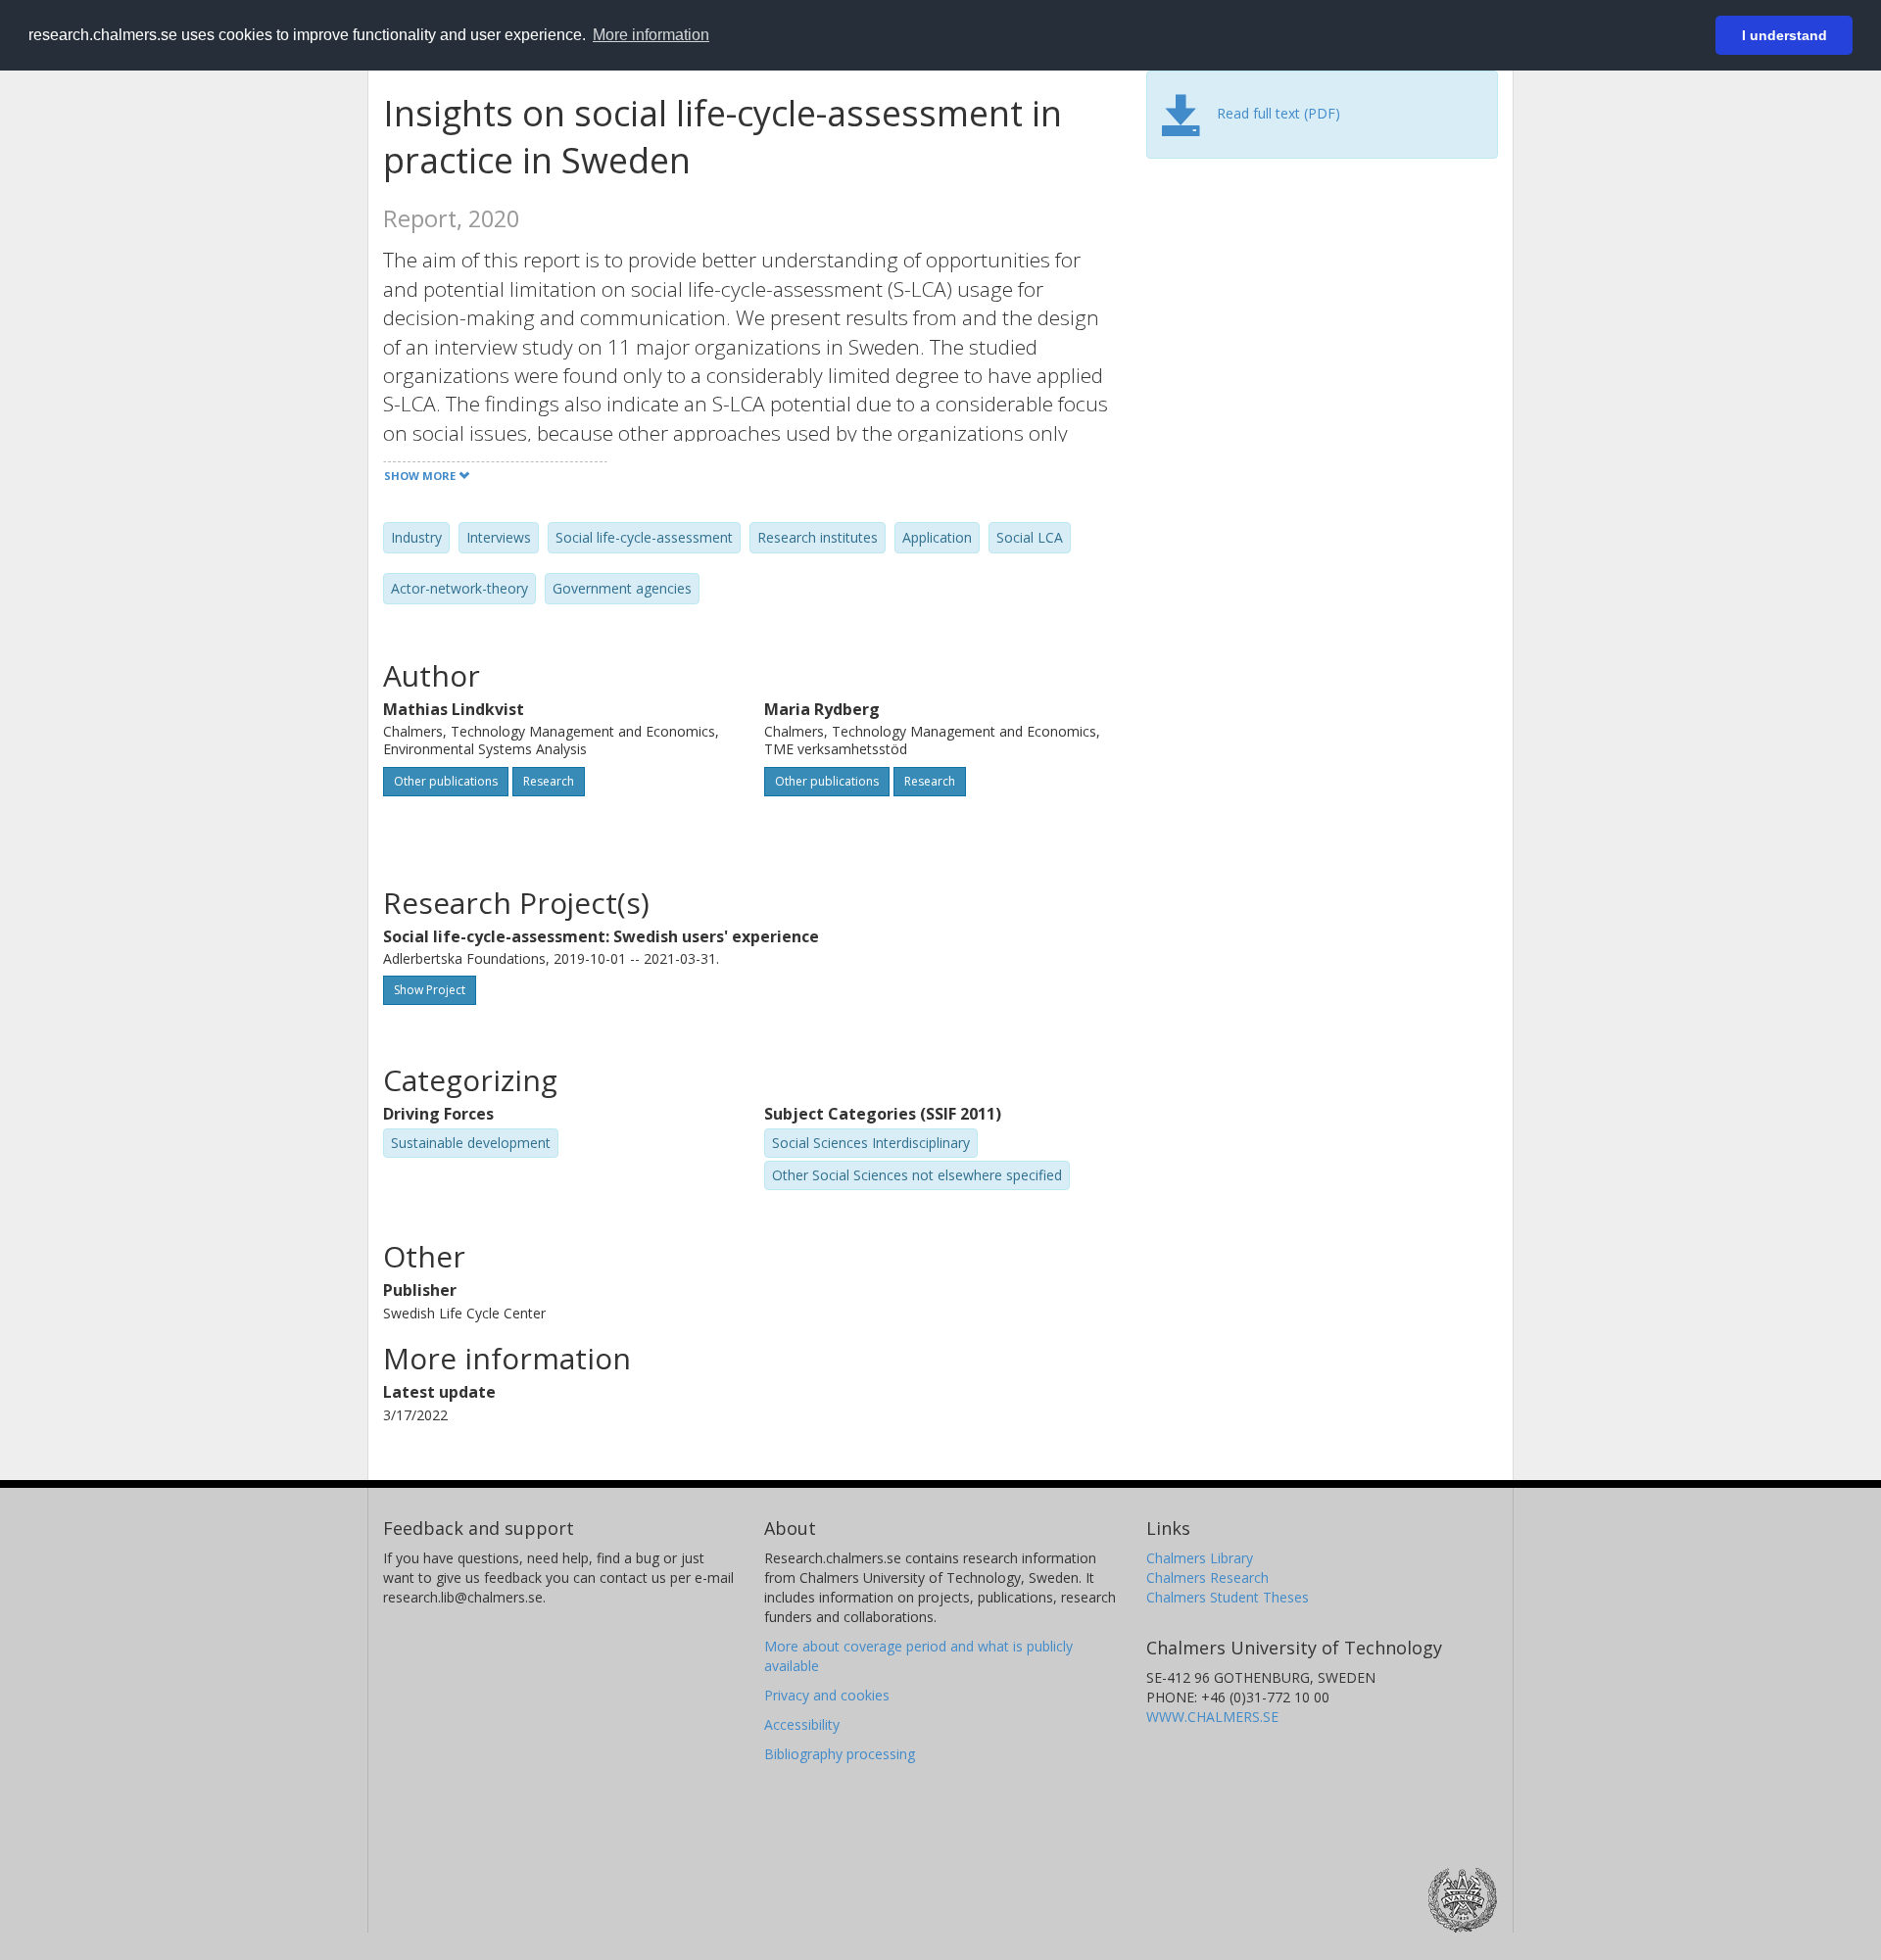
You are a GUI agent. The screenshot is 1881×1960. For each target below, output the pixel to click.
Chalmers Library (1200, 1558)
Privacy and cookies (827, 1695)
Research (549, 781)
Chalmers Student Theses (1228, 1597)
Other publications (446, 781)
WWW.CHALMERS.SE (1212, 1717)
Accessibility (802, 1724)
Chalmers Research (1207, 1578)
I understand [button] (1785, 35)
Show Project (430, 990)
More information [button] (651, 35)
